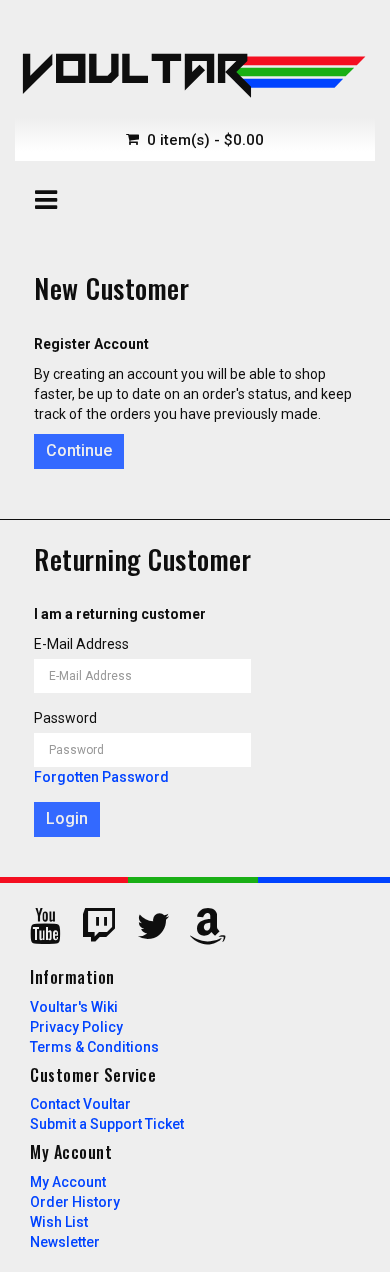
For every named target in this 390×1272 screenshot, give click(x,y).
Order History (75, 1202)
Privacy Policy (76, 1027)
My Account (68, 1182)
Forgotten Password (101, 777)
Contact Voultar (80, 1104)
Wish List (59, 1222)
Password (65, 718)
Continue (79, 450)
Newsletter (65, 1242)
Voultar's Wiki (74, 1007)
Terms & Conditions (94, 1047)
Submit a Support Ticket (107, 1124)
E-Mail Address (81, 644)
